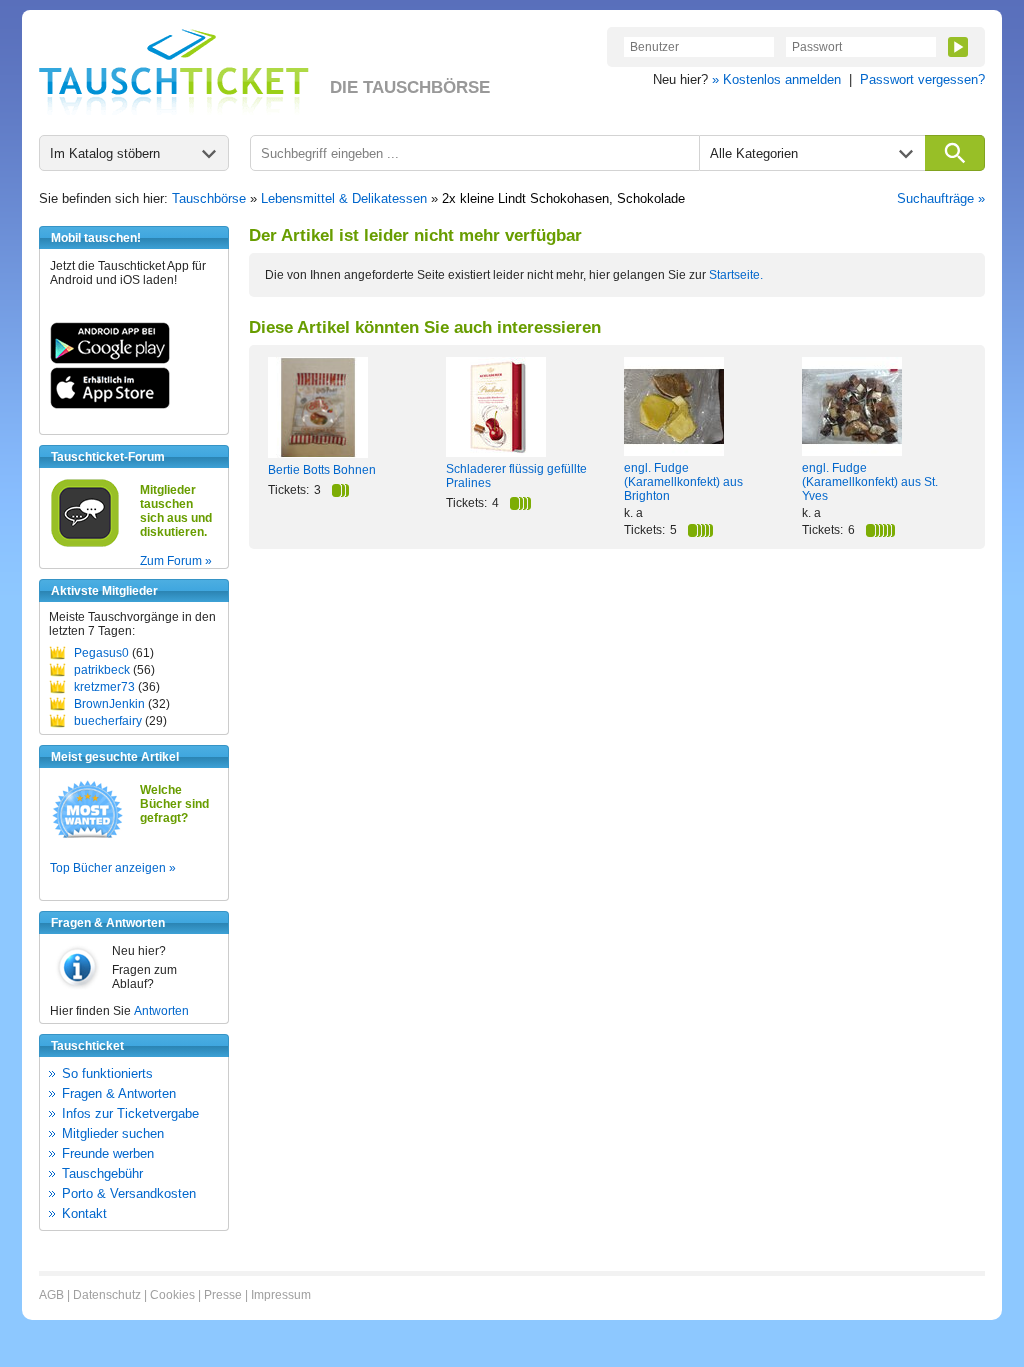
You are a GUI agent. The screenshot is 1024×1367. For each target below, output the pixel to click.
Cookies (172, 1295)
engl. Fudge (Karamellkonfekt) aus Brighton (683, 482)
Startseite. (736, 275)
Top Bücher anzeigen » (113, 868)
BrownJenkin (109, 704)
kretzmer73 (104, 687)
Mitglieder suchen (113, 1133)
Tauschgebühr (102, 1173)
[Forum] (85, 544)
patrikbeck (102, 670)
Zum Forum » (176, 561)
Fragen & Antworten (119, 1093)
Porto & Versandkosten (129, 1193)
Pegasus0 (101, 653)
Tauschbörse (209, 198)
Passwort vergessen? (922, 79)
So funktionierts (107, 1073)
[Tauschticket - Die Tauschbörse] (174, 72)
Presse (223, 1295)
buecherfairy (108, 721)
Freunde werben (108, 1153)
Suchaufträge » (941, 198)
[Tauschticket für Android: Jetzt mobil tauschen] (110, 360)
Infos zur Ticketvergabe (130, 1113)
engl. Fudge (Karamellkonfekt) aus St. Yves (870, 482)
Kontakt (84, 1213)
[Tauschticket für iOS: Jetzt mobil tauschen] (110, 405)
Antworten (161, 1011)
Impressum (281, 1295)
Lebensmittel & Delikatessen (344, 198)
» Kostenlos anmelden (776, 79)
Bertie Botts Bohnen (322, 470)
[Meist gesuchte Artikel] (87, 837)
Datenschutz (107, 1295)
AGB (51, 1295)
